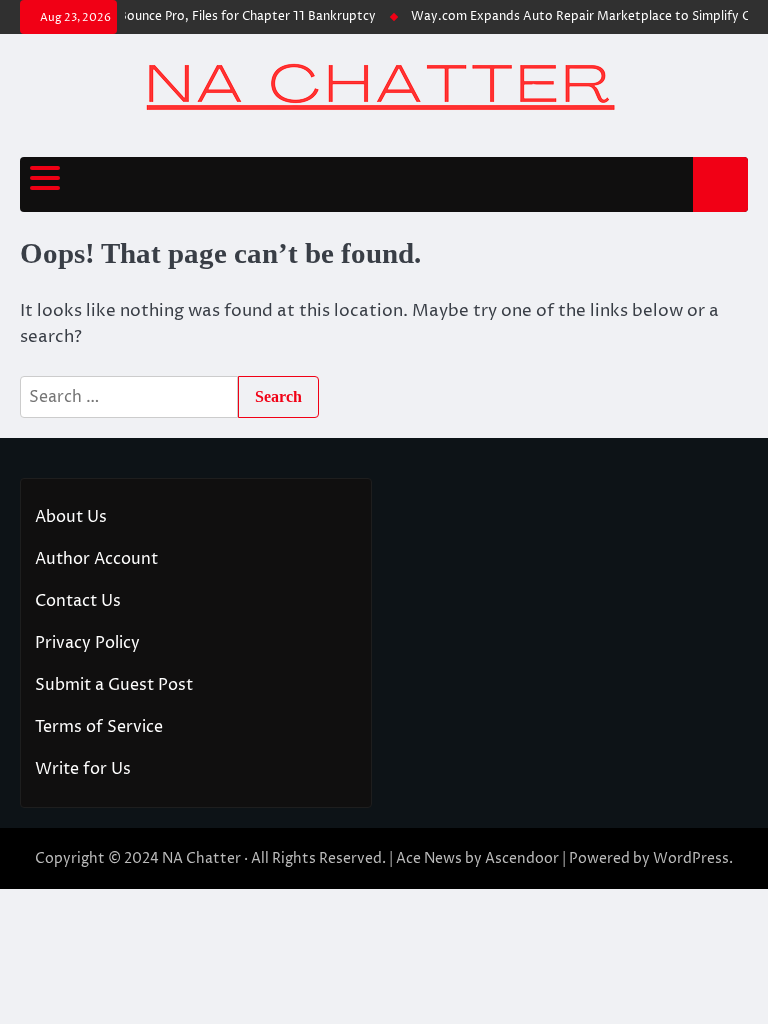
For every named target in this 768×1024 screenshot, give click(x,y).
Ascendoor (522, 858)
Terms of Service (99, 727)
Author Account (96, 559)
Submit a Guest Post (114, 685)
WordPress (691, 858)
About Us (71, 517)
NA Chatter (201, 858)
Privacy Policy (87, 643)
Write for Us (83, 769)
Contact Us (78, 601)
